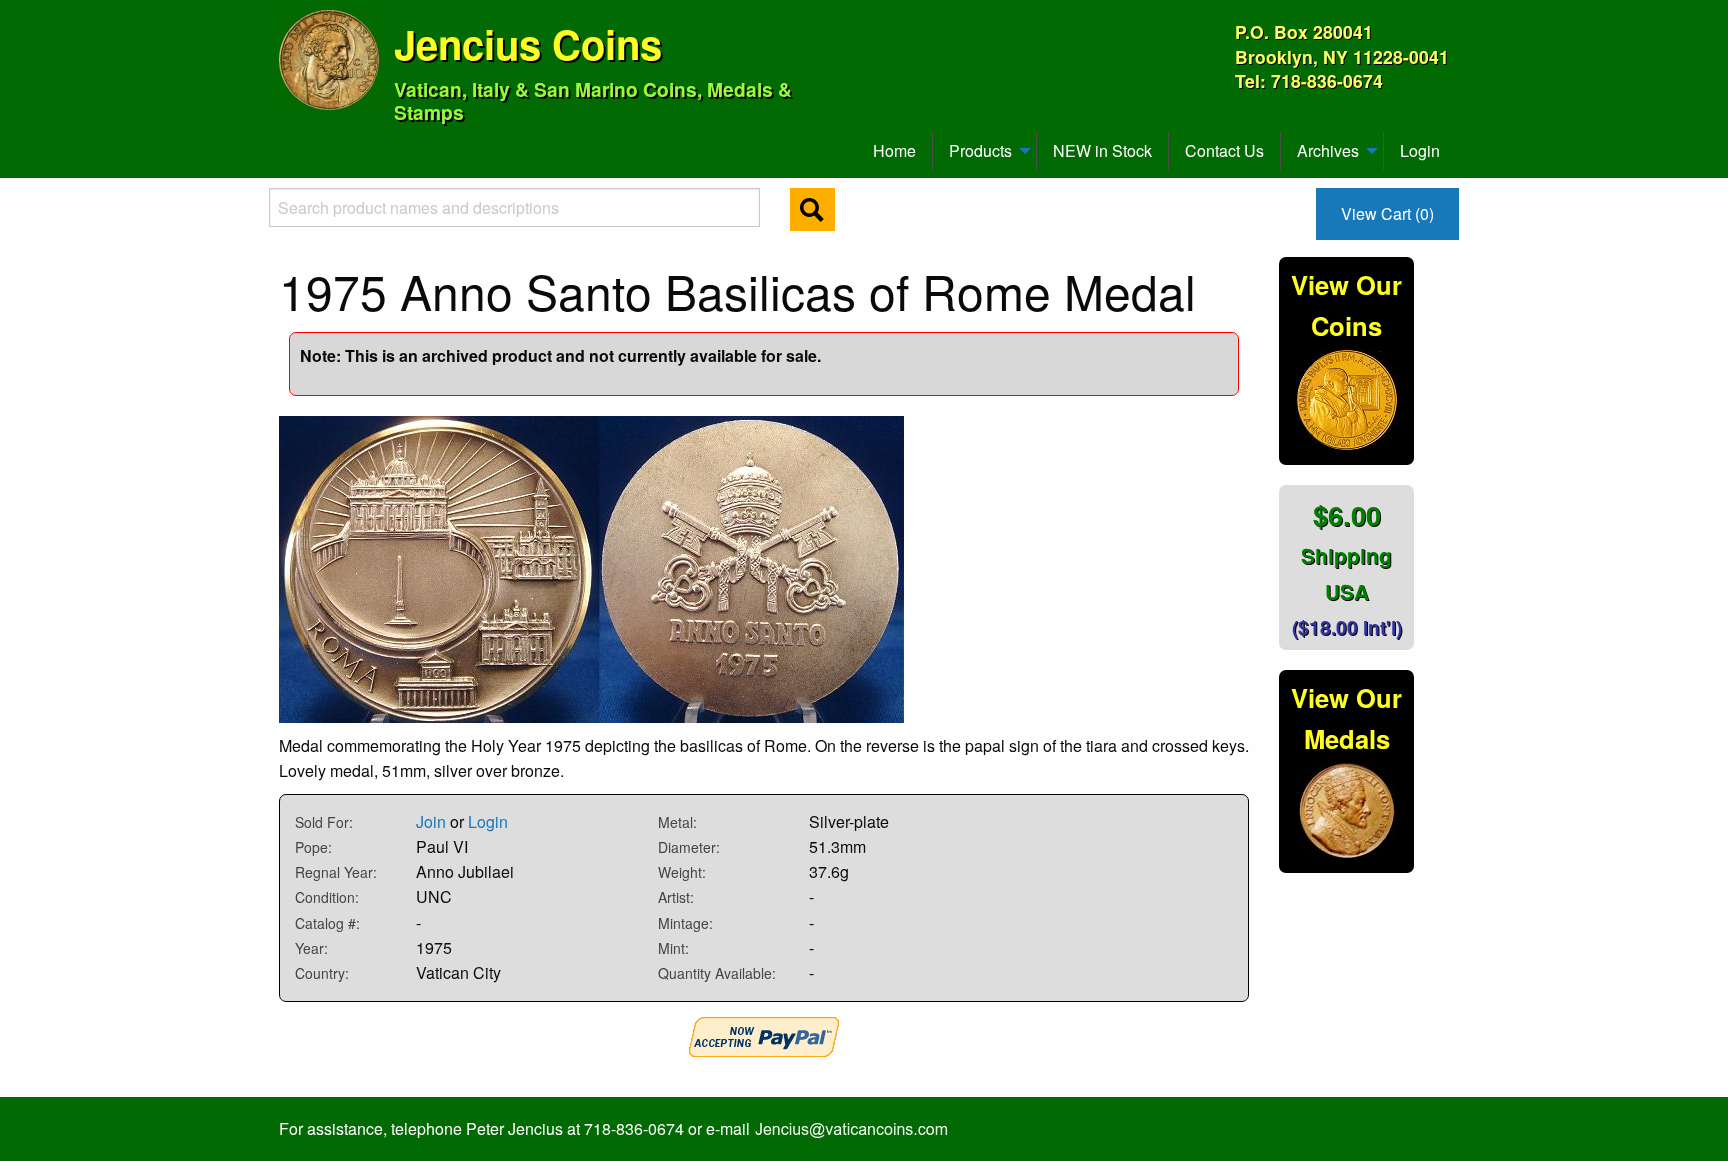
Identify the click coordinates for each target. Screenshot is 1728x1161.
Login (1420, 150)
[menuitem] (288, 143)
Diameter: (689, 847)
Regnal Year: (336, 872)
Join (431, 821)
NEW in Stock (1102, 150)
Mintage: (685, 923)
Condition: (327, 897)
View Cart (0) (1387, 213)
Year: (311, 948)
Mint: (673, 948)
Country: (322, 973)
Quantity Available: (717, 973)
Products (980, 150)
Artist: (676, 897)
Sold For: (324, 822)
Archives (1328, 150)
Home (894, 150)
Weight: (682, 872)
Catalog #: (327, 923)
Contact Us (1224, 150)
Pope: (313, 847)
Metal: (677, 822)
